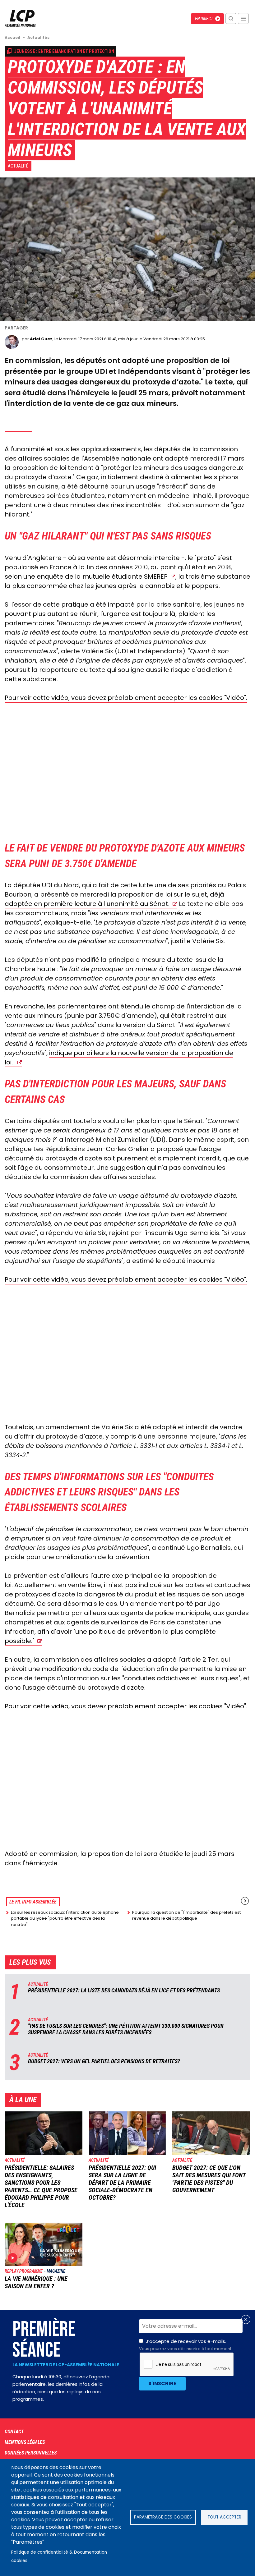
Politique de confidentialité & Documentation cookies (59, 2556)
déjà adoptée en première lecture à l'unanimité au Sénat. (114, 899)
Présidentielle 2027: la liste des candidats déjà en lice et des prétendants (124, 1990)
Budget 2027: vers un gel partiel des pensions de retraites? (104, 2061)
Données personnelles (31, 2453)
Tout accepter (224, 2517)
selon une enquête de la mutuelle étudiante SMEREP (86, 576)
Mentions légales (25, 2442)
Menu (243, 18)
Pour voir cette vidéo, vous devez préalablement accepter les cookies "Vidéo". (126, 698)
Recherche (231, 18)
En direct (204, 19)
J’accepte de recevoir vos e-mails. (185, 2345)
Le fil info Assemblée (33, 1902)
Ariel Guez (41, 339)
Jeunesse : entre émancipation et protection (64, 51)
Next (245, 1901)
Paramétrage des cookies (163, 2517)
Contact (14, 2432)
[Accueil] (20, 25)
